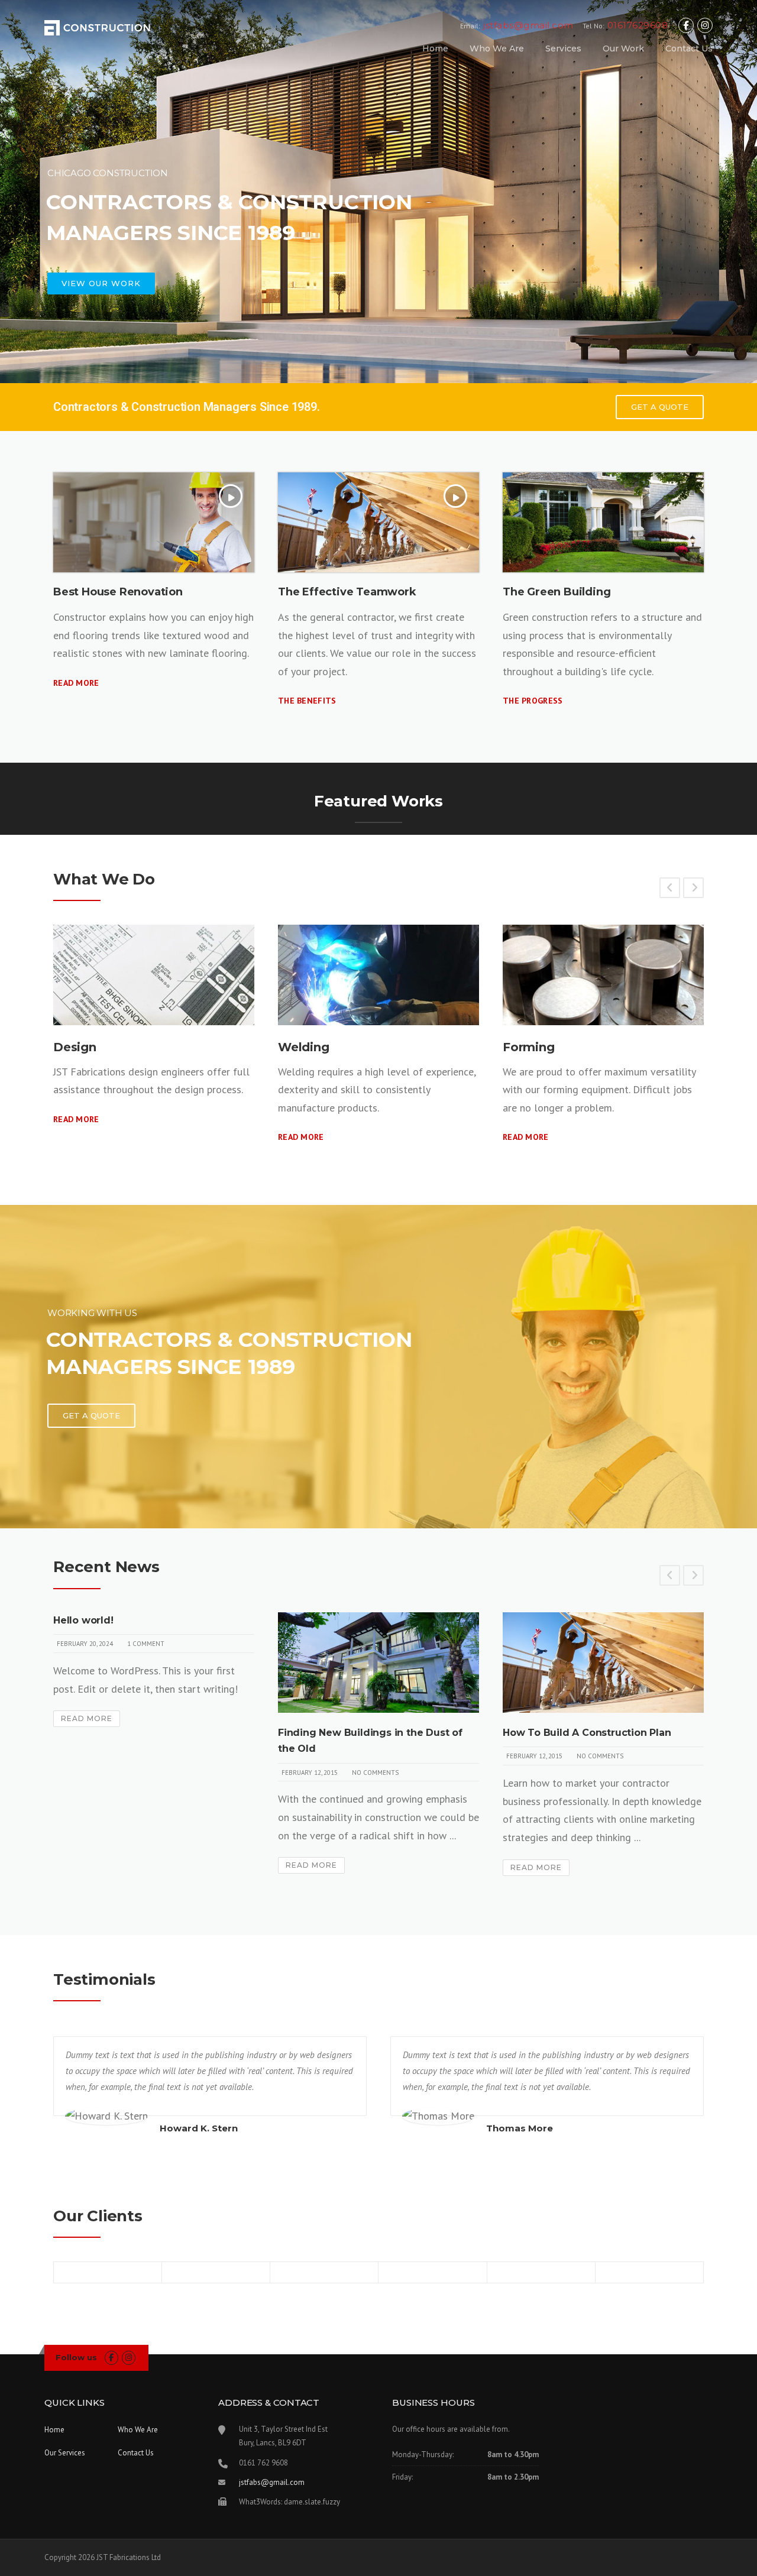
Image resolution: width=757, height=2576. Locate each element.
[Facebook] (686, 26)
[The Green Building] (603, 523)
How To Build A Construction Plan (587, 1733)
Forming (529, 1047)
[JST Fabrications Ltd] (98, 26)
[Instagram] (705, 26)
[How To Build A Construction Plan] (603, 1663)
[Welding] (378, 975)
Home (435, 48)
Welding (304, 1047)
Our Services (65, 2453)
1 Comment (146, 1644)
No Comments (375, 1773)
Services (563, 48)
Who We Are (497, 48)
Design (75, 1047)
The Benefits (307, 701)
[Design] (154, 975)
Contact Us (689, 48)
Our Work (623, 48)
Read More (76, 1119)
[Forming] (603, 975)
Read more (76, 683)
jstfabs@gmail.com (272, 2482)
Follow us (76, 2357)
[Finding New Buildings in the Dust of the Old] (378, 1663)
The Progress (533, 701)
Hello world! (83, 1620)
